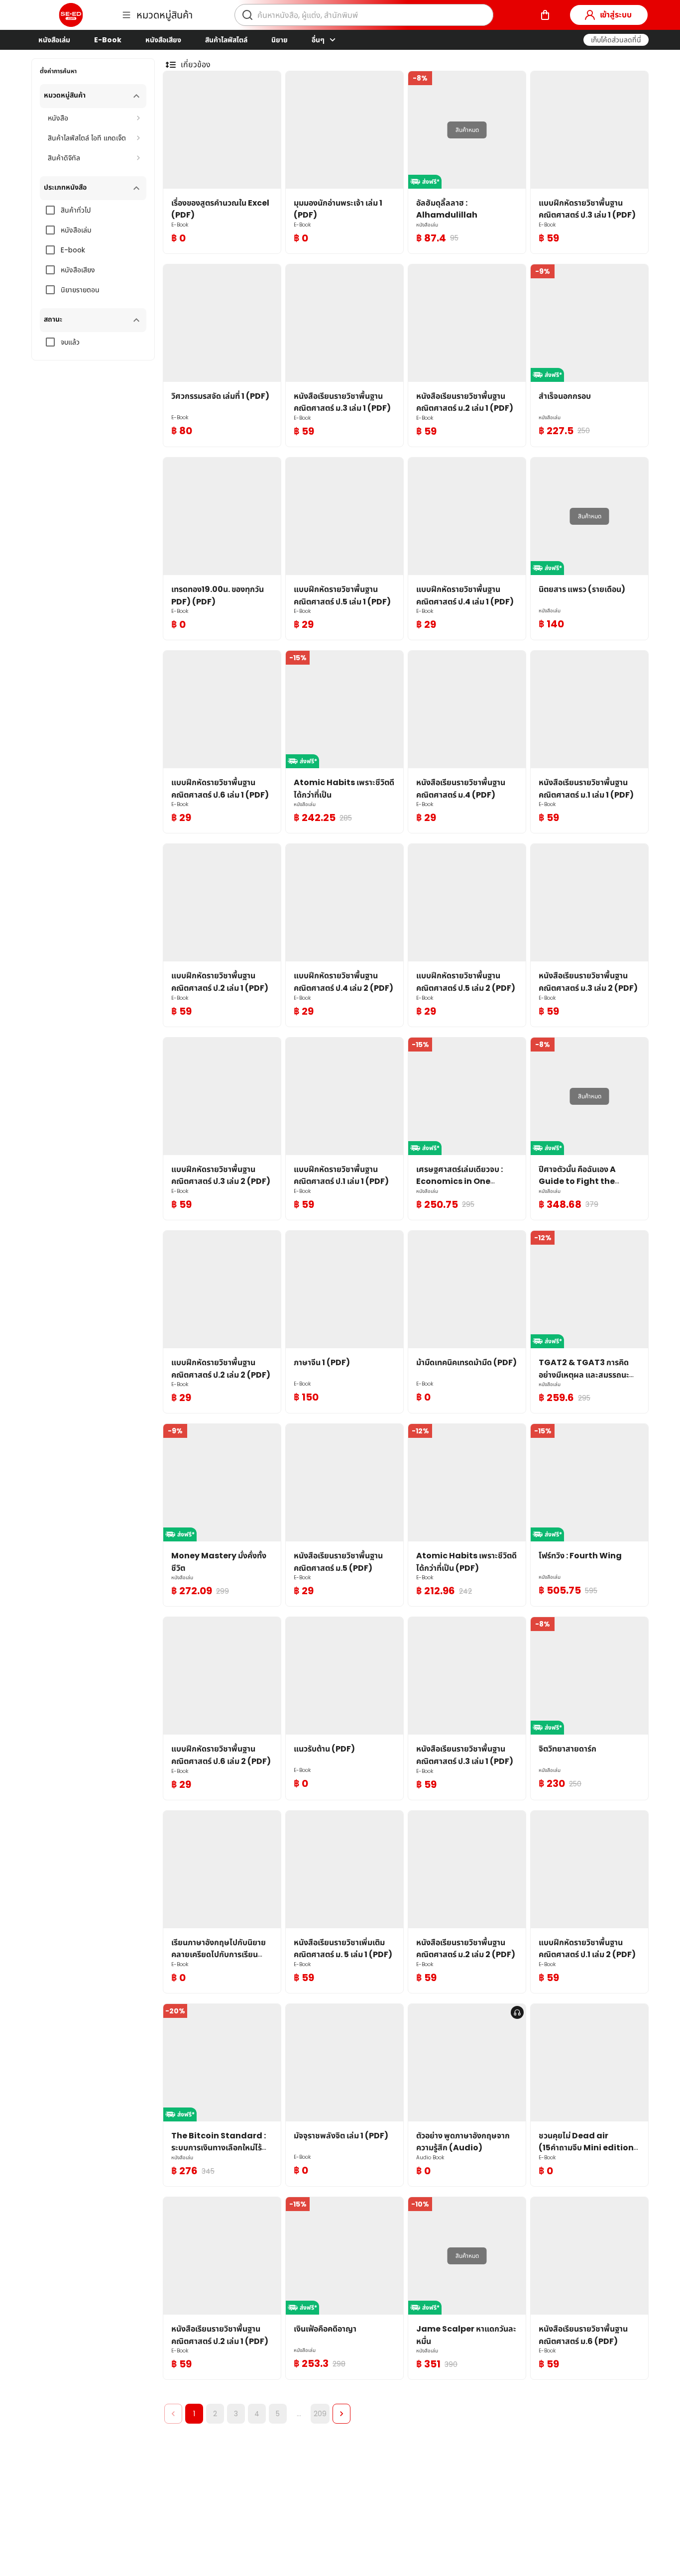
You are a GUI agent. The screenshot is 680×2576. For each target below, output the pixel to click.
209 (320, 2414)
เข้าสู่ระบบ (616, 15)
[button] (616, 40)
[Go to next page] (341, 2414)
